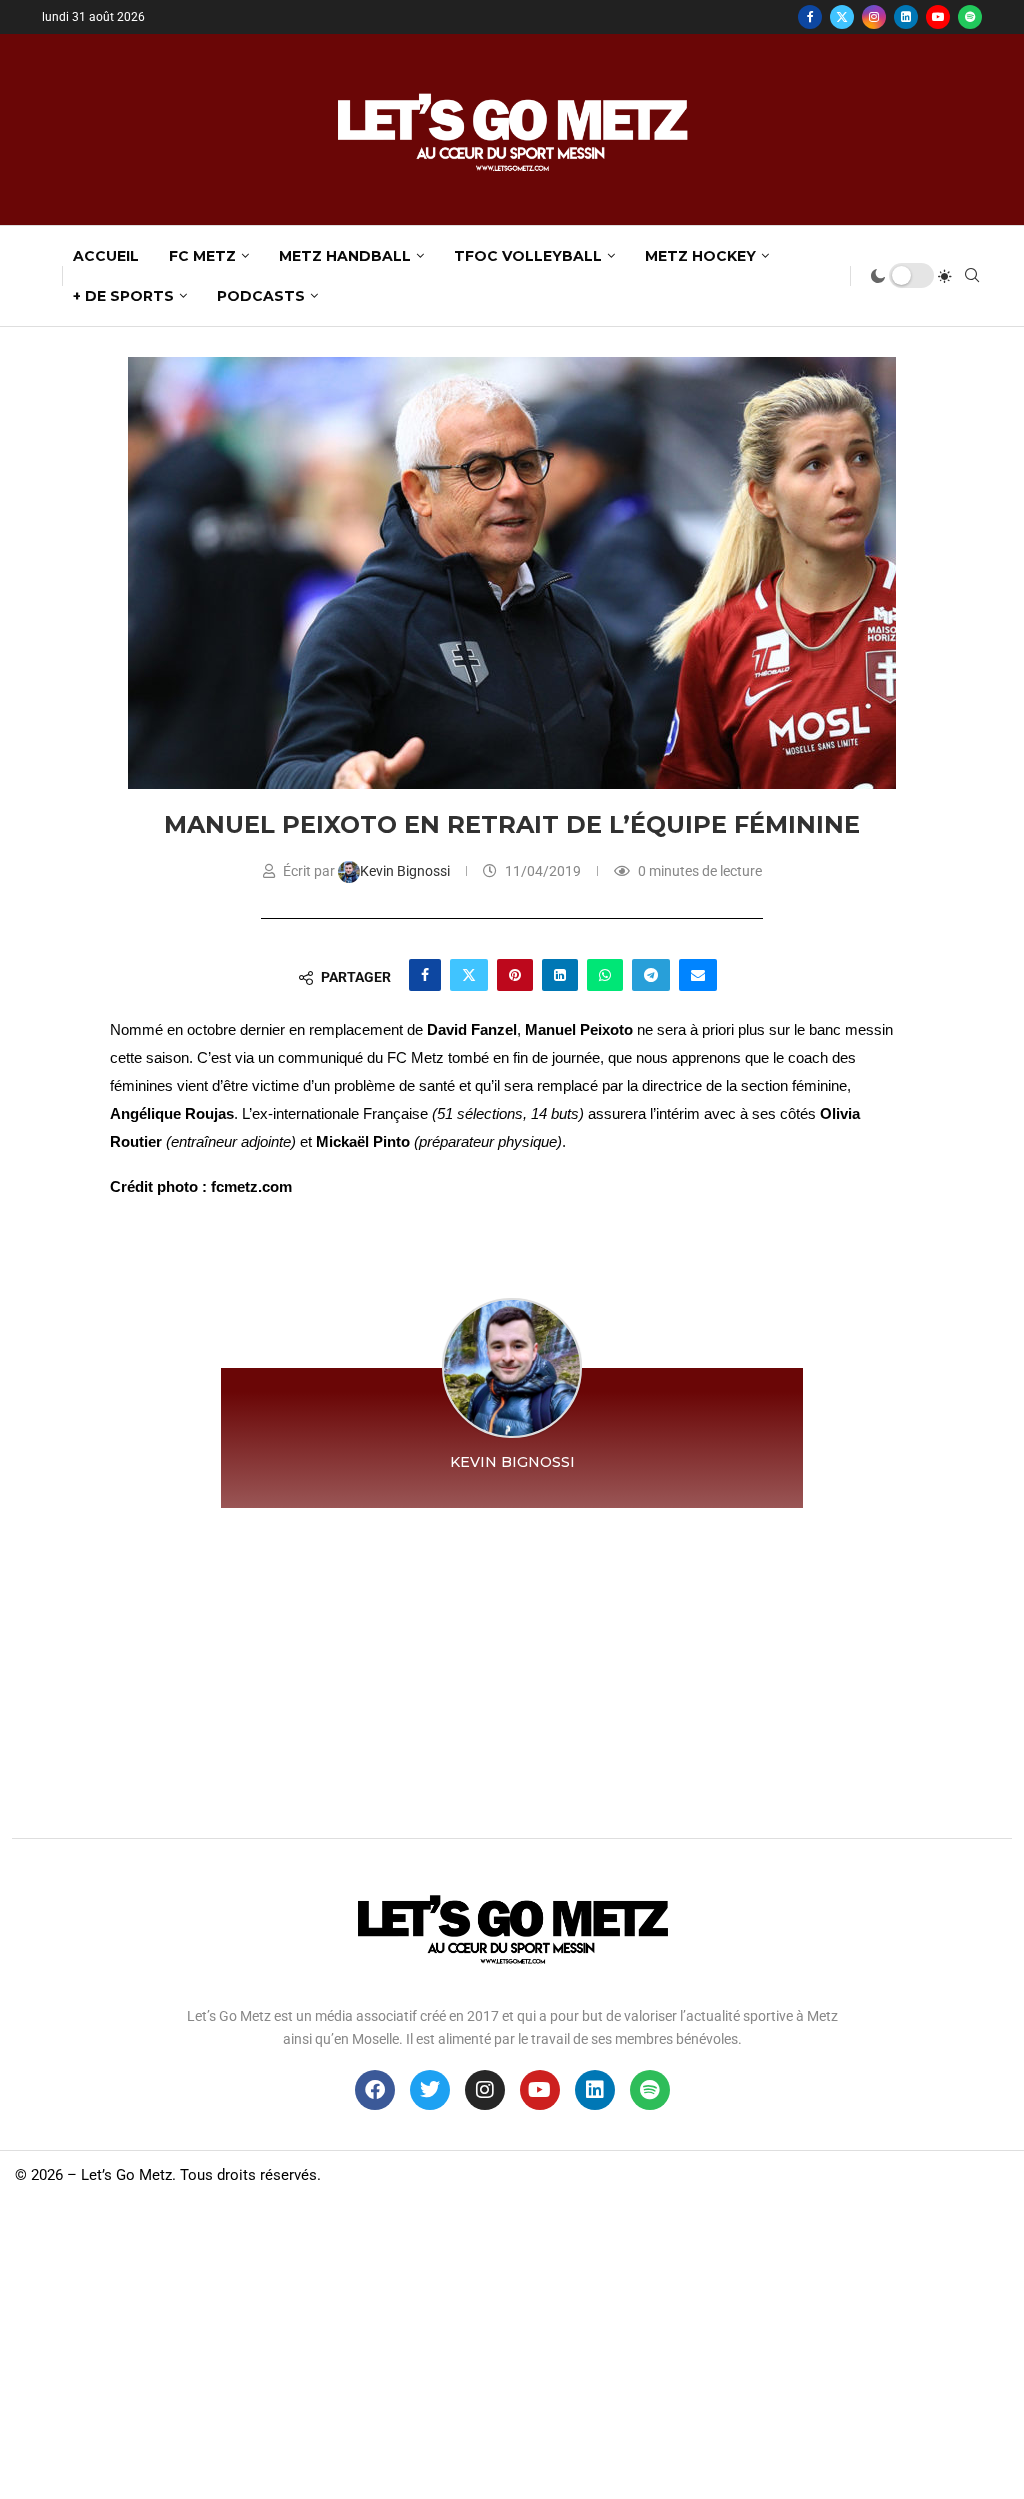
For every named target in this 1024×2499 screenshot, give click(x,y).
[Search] (972, 276)
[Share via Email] (698, 975)
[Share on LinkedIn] (560, 975)
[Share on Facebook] (425, 975)
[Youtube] (938, 17)
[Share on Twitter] (469, 975)
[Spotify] (970, 17)
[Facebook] (810, 17)
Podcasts (261, 296)
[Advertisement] (512, 1668)
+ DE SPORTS (123, 296)
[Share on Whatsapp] (605, 975)
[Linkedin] (906, 17)
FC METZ (202, 256)
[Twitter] (842, 17)
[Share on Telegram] (651, 975)
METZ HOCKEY (700, 256)
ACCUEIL (106, 256)
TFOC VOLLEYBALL (528, 256)
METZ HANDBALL (345, 256)
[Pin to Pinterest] (515, 975)
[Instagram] (874, 17)
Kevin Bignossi (406, 871)
